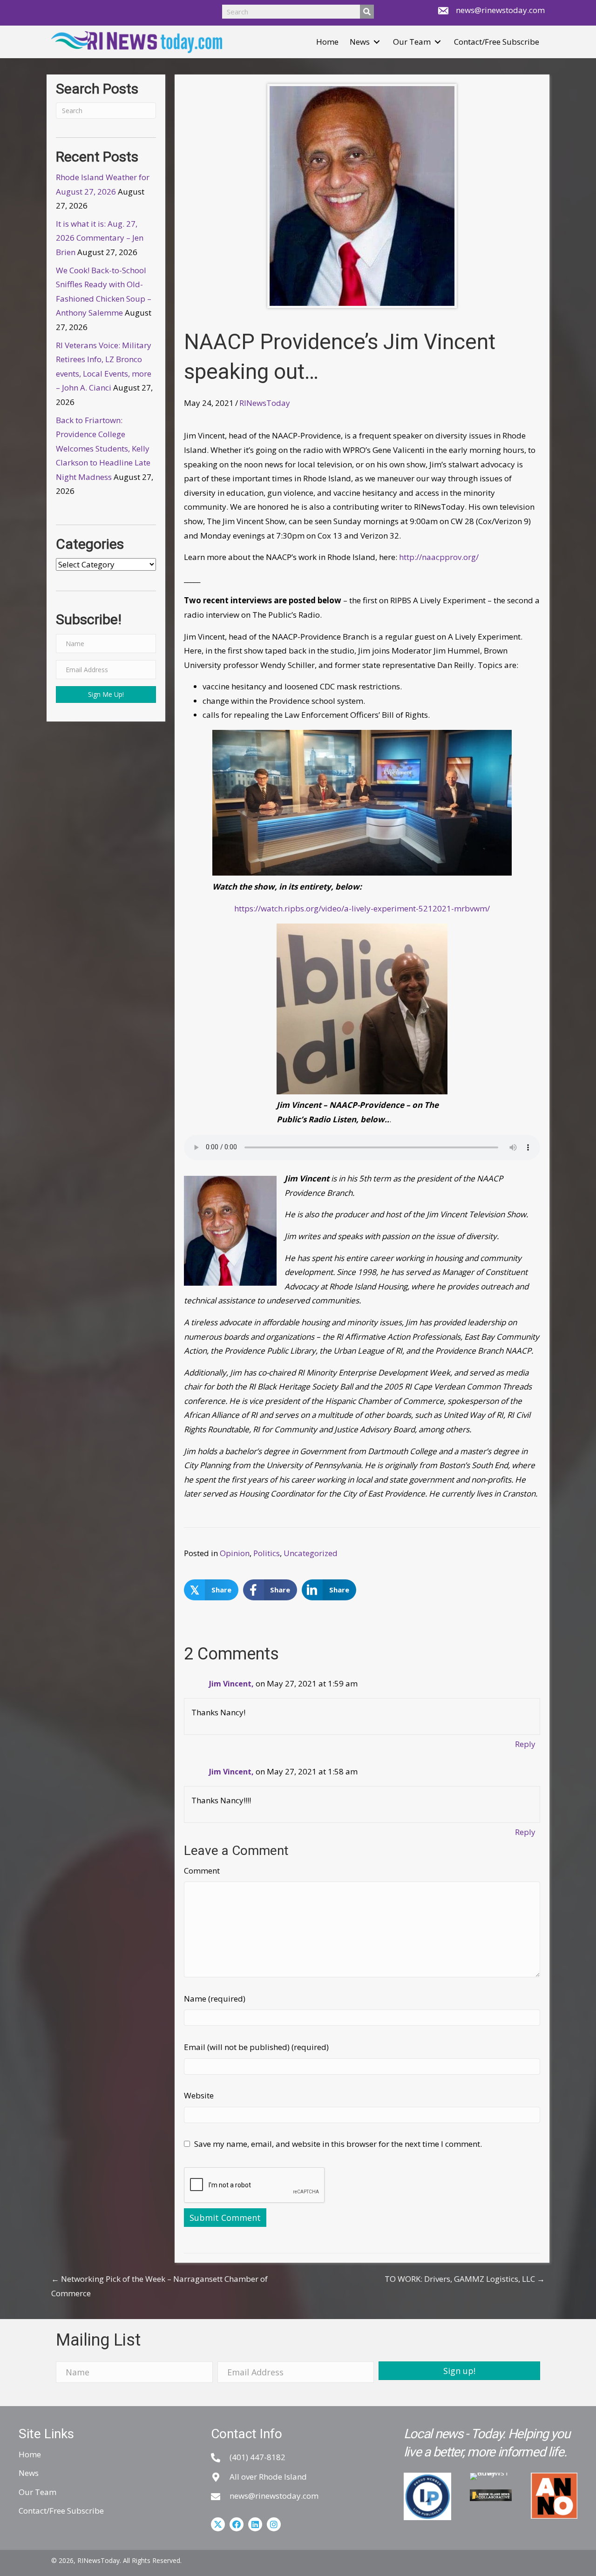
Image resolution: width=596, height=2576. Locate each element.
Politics (267, 1553)
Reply (525, 1744)
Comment (202, 1871)
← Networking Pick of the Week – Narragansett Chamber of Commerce (159, 2286)
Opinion (235, 1553)
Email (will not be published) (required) (256, 2047)
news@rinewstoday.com (500, 10)
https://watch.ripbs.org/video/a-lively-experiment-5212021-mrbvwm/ (362, 908)
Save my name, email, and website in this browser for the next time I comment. (338, 2144)
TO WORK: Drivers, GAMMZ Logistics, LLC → (465, 2279)
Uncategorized (311, 1553)
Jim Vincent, (231, 1684)
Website (199, 2095)
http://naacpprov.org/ (439, 557)
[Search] (367, 12)
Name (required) (215, 1999)
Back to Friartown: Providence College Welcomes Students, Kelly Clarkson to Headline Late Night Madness (103, 448)
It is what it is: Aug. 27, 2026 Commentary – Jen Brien (100, 238)
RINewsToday (265, 403)
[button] (377, 42)
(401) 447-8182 (257, 2457)
